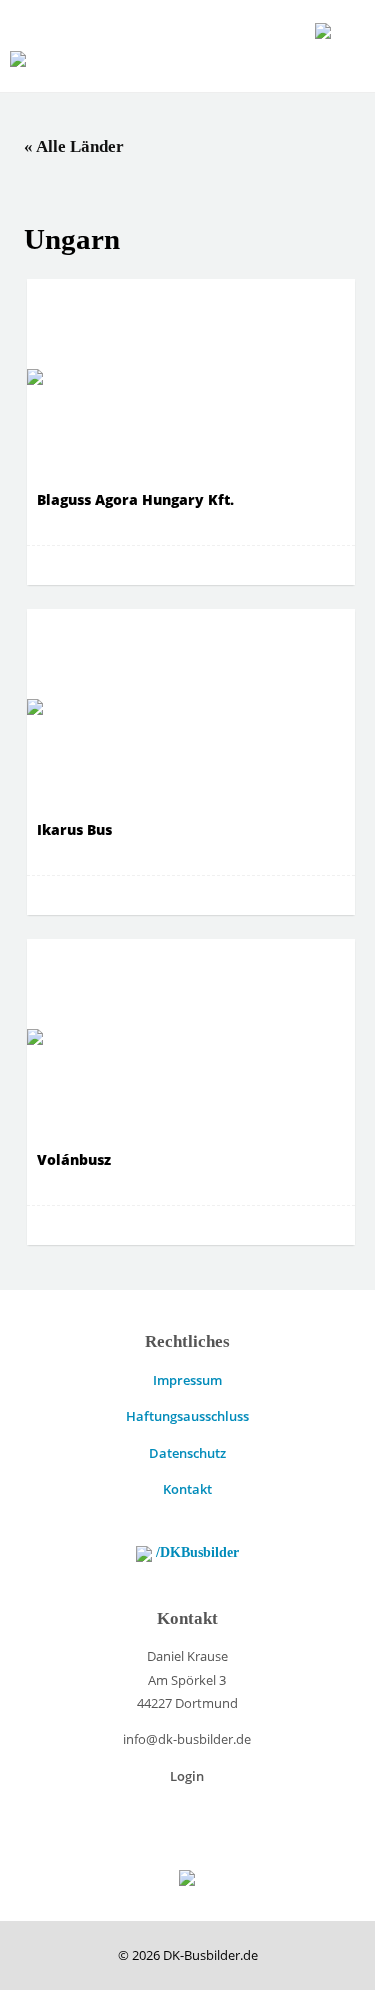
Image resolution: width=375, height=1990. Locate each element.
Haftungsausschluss (187, 1416)
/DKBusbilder (195, 1552)
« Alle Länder (74, 146)
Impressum (187, 1380)
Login (187, 1776)
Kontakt (187, 1489)
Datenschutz (187, 1453)
